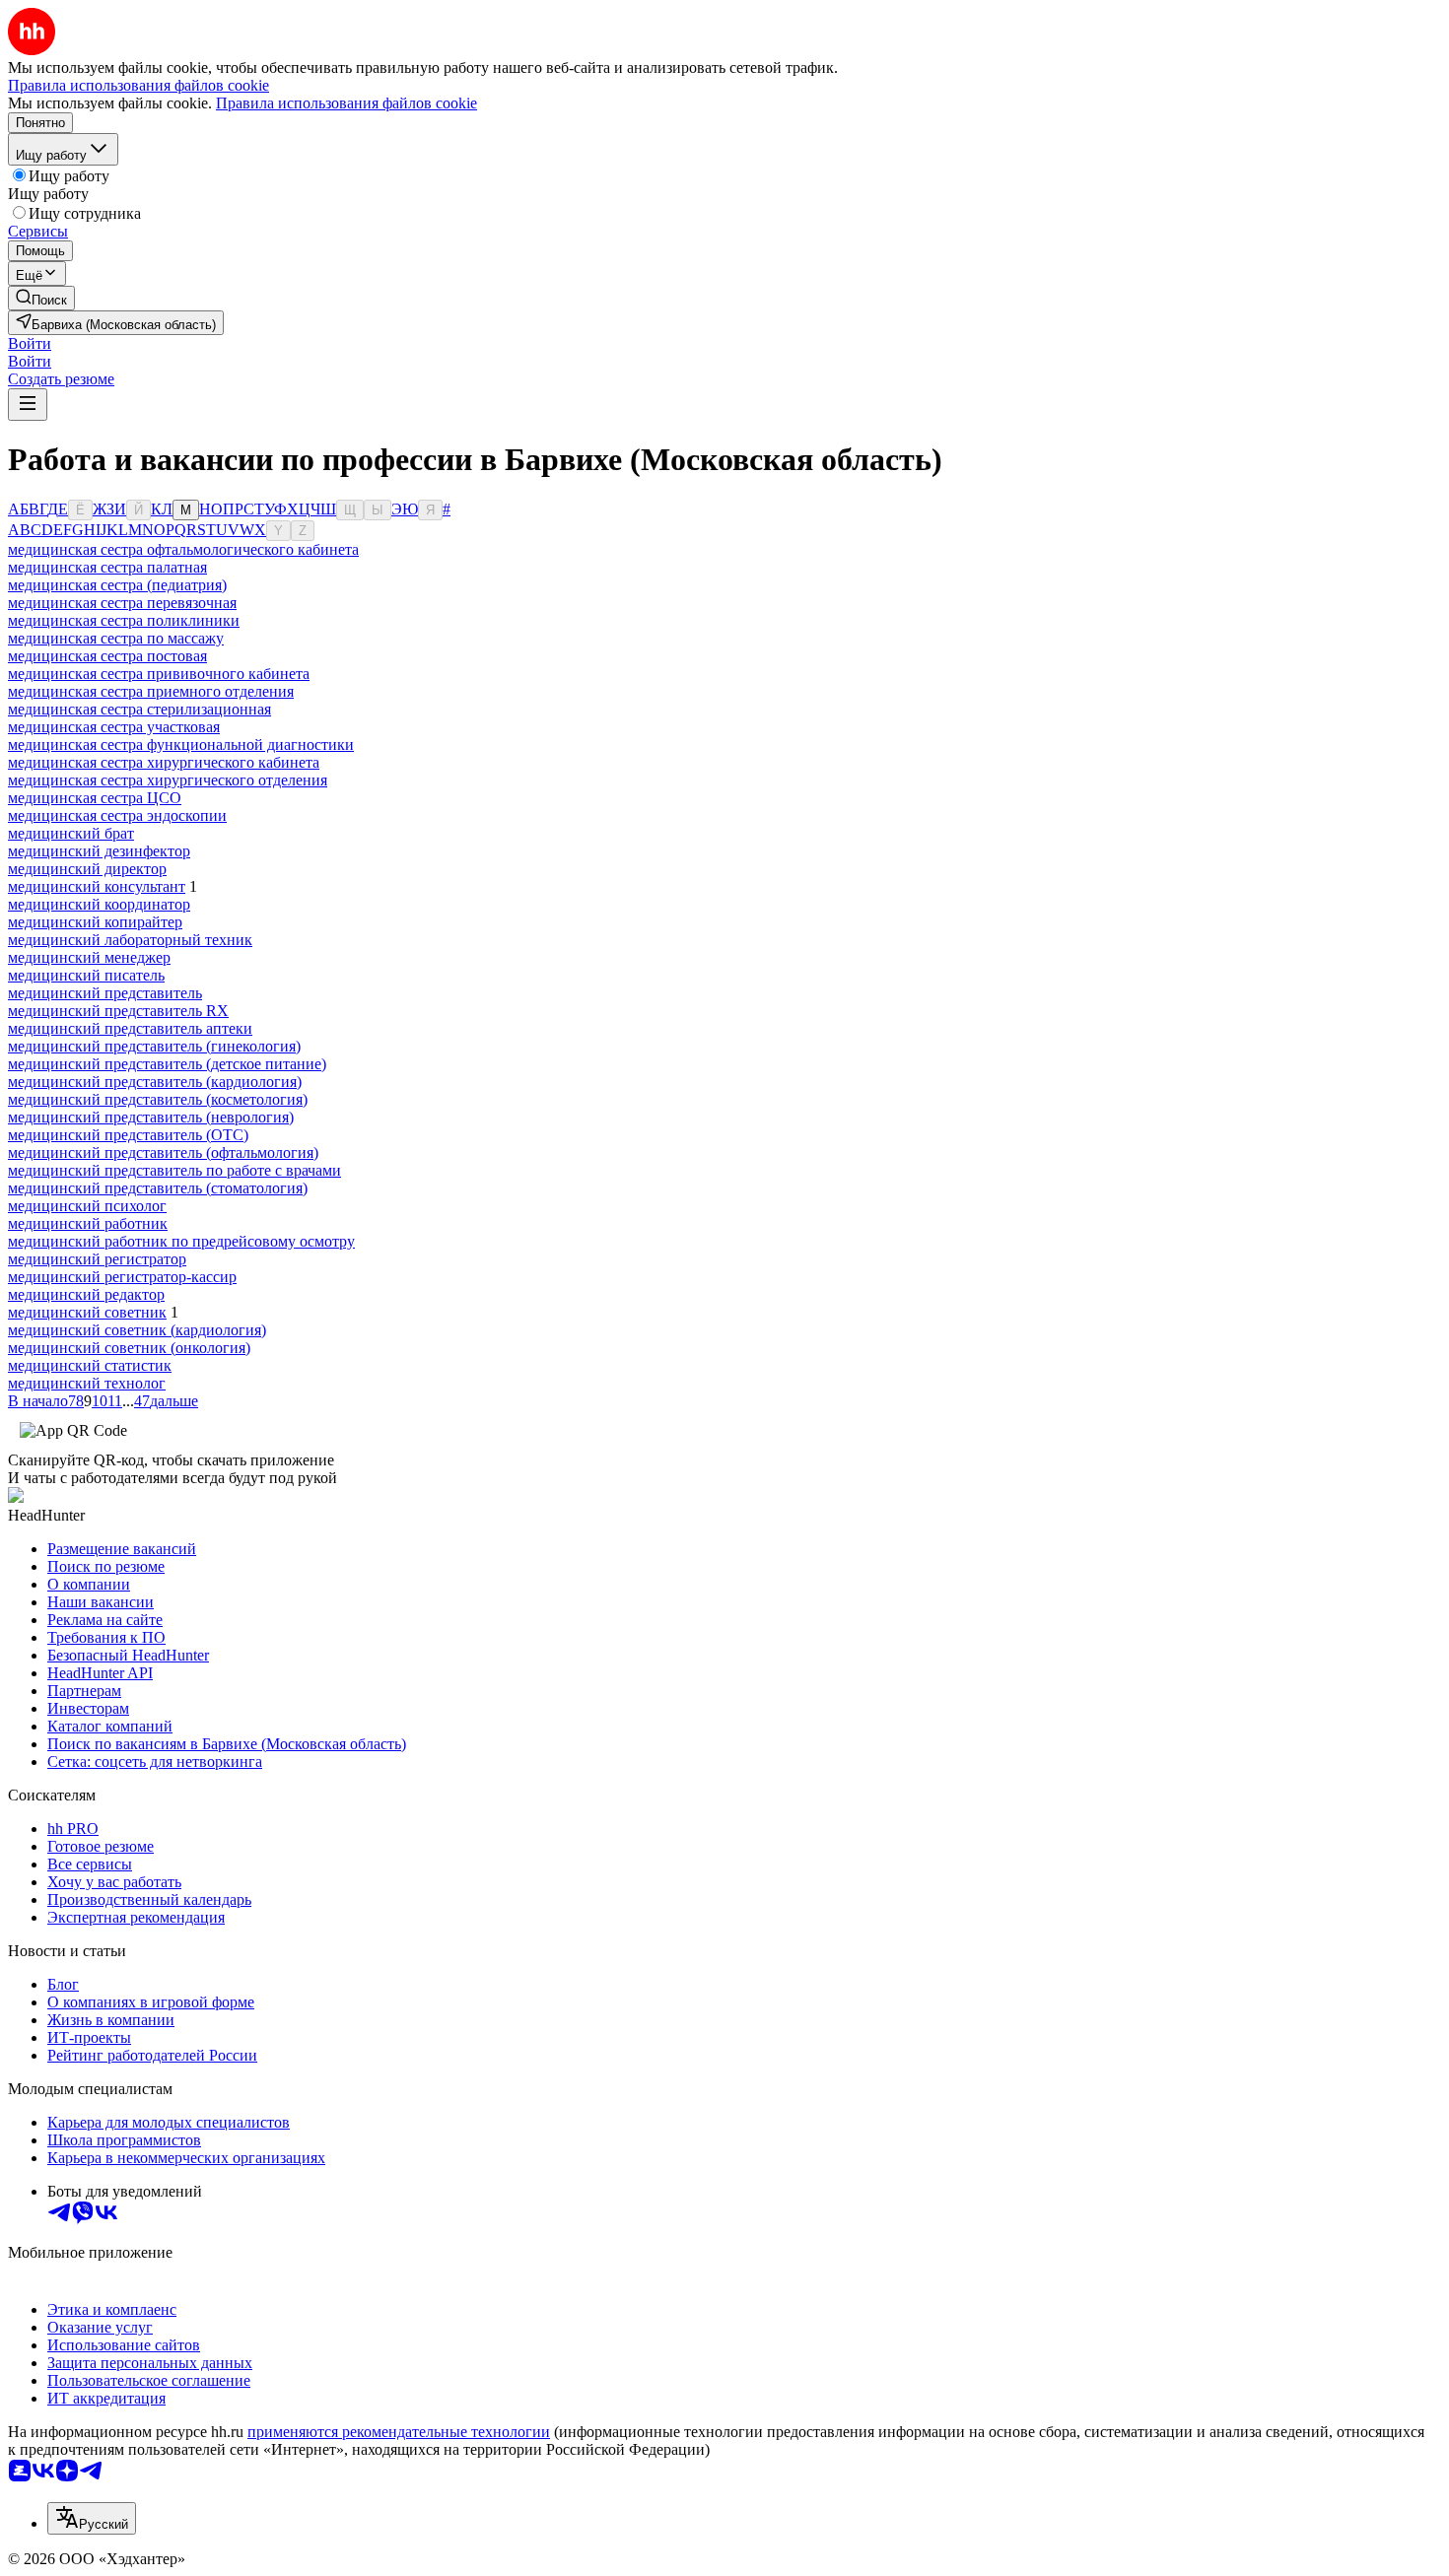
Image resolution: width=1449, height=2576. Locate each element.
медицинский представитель (105, 993)
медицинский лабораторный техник (130, 940)
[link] (41, 298)
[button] (30, 343)
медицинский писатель (86, 975)
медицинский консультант (97, 886)
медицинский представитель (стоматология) (158, 1188)
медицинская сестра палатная (107, 567)
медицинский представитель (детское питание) (167, 1064)
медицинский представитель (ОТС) (128, 1135)
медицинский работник (88, 1223)
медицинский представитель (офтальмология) (163, 1152)
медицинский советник (87, 1312)
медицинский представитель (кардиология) (155, 1082)
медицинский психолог (87, 1206)
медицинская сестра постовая (107, 656)
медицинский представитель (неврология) (151, 1117)
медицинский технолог (87, 1383)
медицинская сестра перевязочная (122, 603)
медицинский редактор (86, 1294)
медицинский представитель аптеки (130, 1028)
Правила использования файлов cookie (346, 103)
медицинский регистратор (97, 1259)
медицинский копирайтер (95, 922)
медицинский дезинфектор (99, 851)
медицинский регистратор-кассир (122, 1277)
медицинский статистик (90, 1365)
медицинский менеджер (89, 957)
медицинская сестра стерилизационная (139, 709)
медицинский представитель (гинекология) (154, 1046)
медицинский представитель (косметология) (158, 1099)
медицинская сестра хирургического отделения (168, 780)
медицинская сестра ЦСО (95, 798)
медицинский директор (87, 869)
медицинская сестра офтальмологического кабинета (183, 549)
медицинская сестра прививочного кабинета (159, 674)
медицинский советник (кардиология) (137, 1330)
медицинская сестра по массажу (116, 638)
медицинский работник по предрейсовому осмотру (181, 1241)
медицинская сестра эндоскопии (117, 815)
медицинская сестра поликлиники (124, 620)
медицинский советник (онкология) (129, 1348)
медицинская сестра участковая (114, 727)
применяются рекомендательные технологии (399, 2432)
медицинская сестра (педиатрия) (117, 585)
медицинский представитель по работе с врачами (174, 1170)
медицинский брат (71, 833)
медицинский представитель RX (118, 1011)
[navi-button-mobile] (28, 405)
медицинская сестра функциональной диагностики (181, 745)
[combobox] (92, 2518)
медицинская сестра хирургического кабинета (164, 762)
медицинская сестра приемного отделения (151, 691)
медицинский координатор (99, 904)
